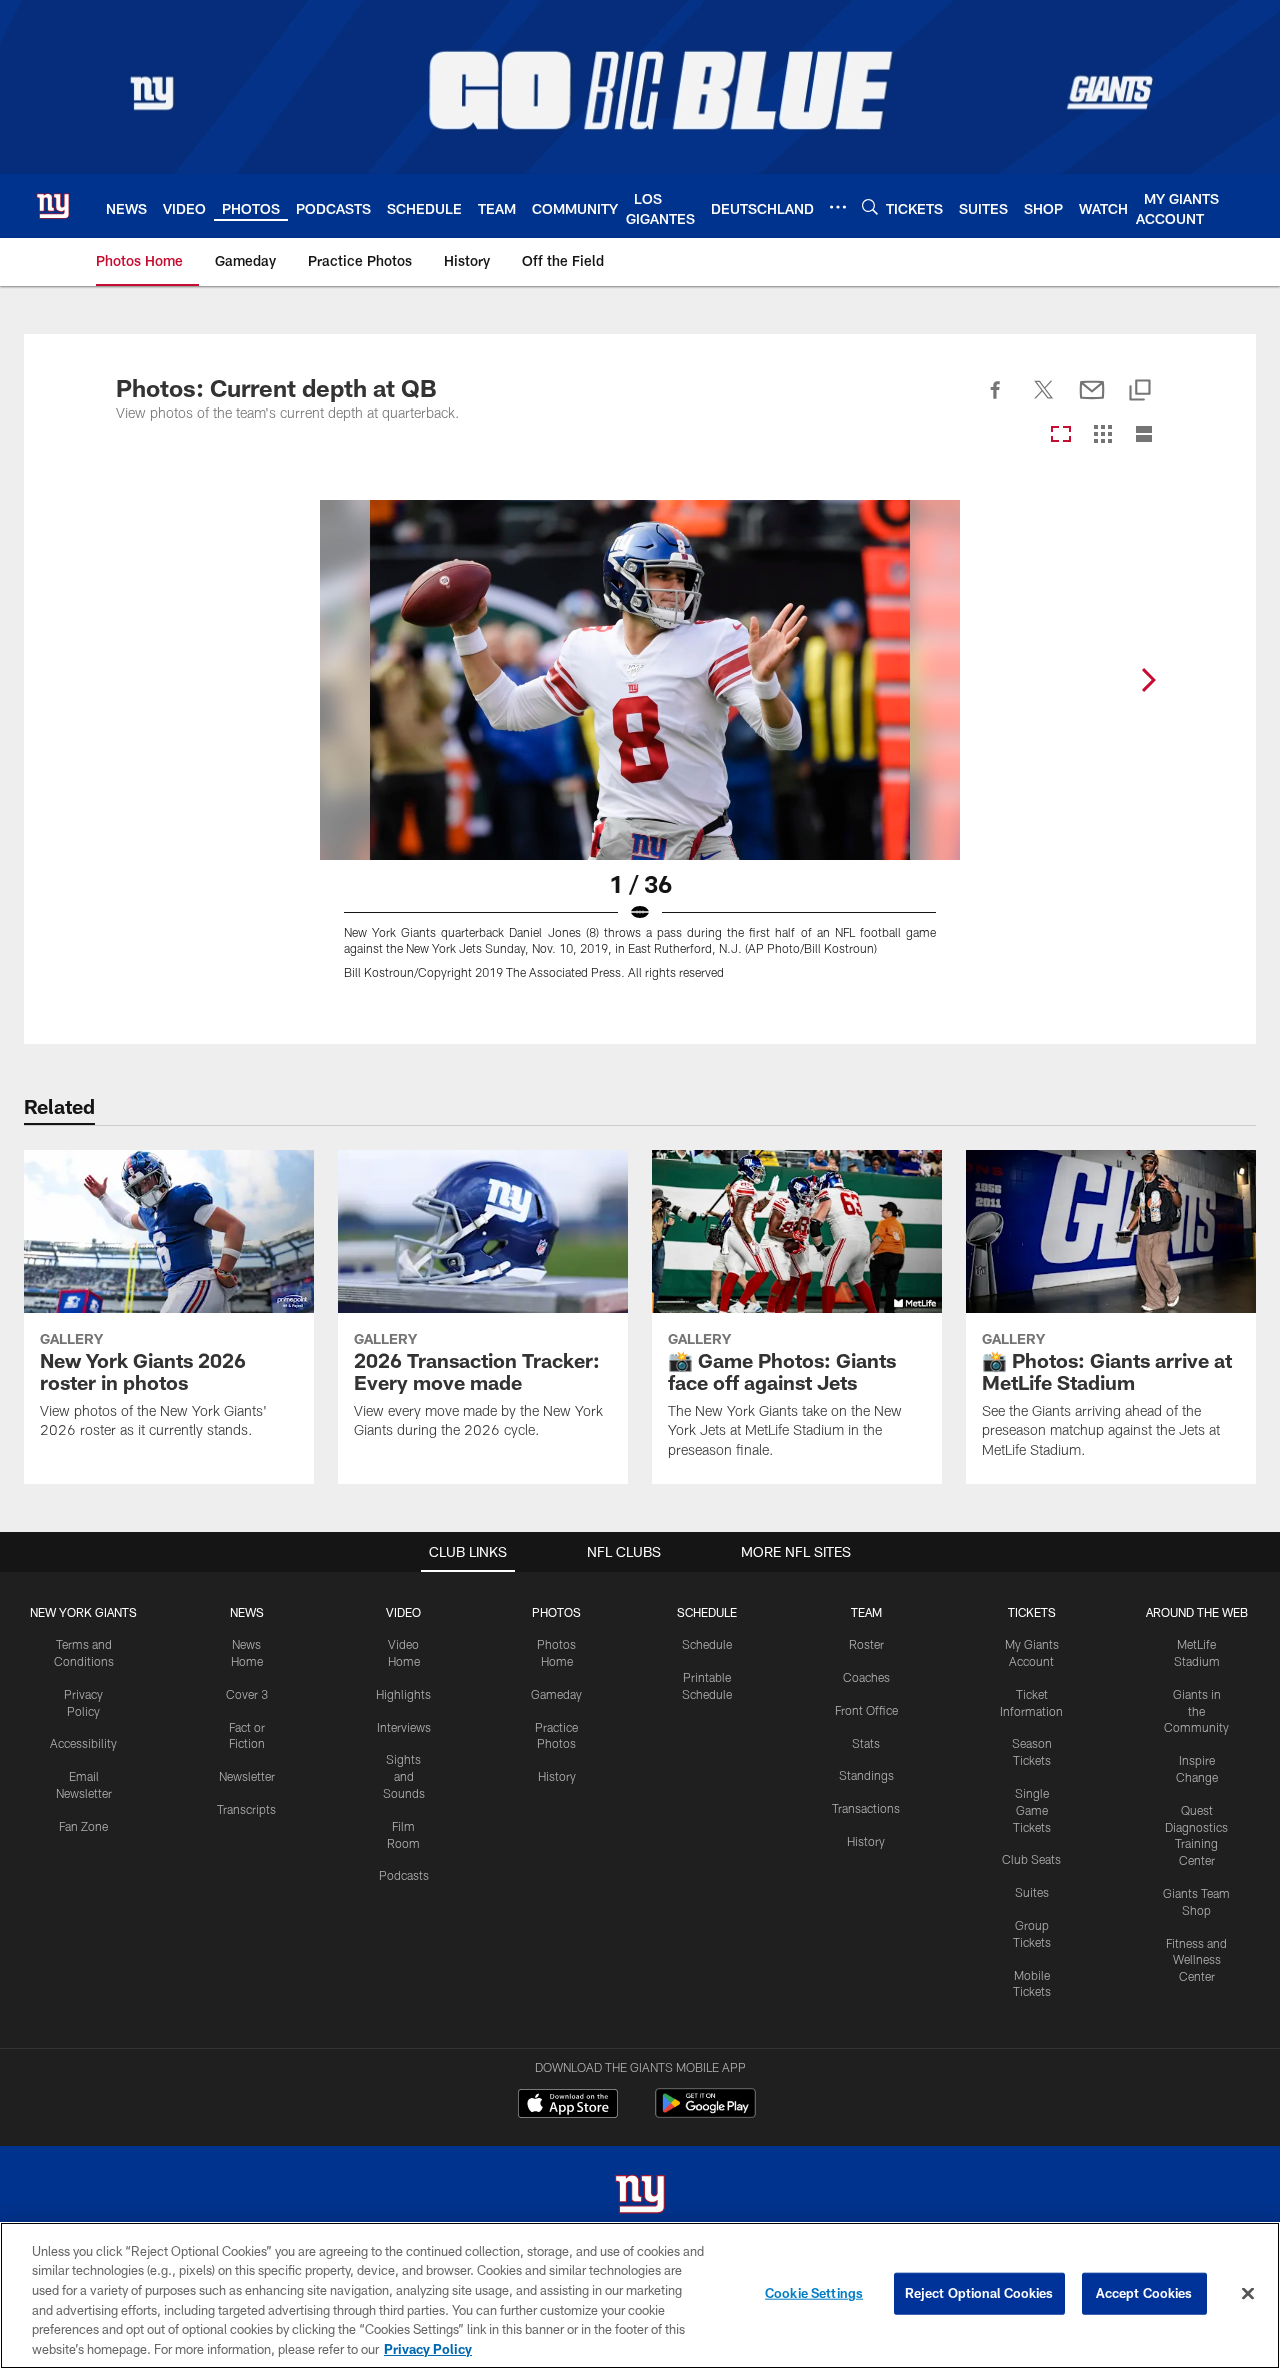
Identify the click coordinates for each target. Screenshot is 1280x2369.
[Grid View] (1102, 435)
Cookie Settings (814, 2293)
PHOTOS (556, 1612)
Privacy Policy (428, 2348)
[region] (640, 2295)
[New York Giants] (640, 2196)
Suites (1032, 1892)
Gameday (556, 1694)
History (557, 1776)
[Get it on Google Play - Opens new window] (705, 2113)
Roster (866, 1644)
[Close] (1248, 2294)
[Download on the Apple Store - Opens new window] (568, 2106)
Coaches (866, 1677)
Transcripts (246, 1809)
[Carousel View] (1061, 435)
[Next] (1148, 680)
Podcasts (404, 1875)
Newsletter (247, 1776)
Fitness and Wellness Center (1196, 1960)
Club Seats (1031, 1859)
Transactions (866, 1808)
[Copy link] (1140, 391)
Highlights (403, 1694)
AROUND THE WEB (1197, 1612)
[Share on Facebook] (996, 401)
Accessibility (83, 1743)
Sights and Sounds (404, 1776)
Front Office (866, 1710)
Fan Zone (83, 1826)
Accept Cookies (1144, 2293)
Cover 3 (247, 1694)
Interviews (404, 1727)
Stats (866, 1743)
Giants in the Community (1196, 1711)
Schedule (707, 1644)
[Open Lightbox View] (640, 752)
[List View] (1144, 435)
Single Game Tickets (1032, 1810)
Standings (866, 1775)
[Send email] (1092, 401)
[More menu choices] (838, 207)
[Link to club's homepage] (53, 206)
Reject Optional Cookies (979, 2293)
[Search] (870, 206)
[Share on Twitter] (1044, 401)
